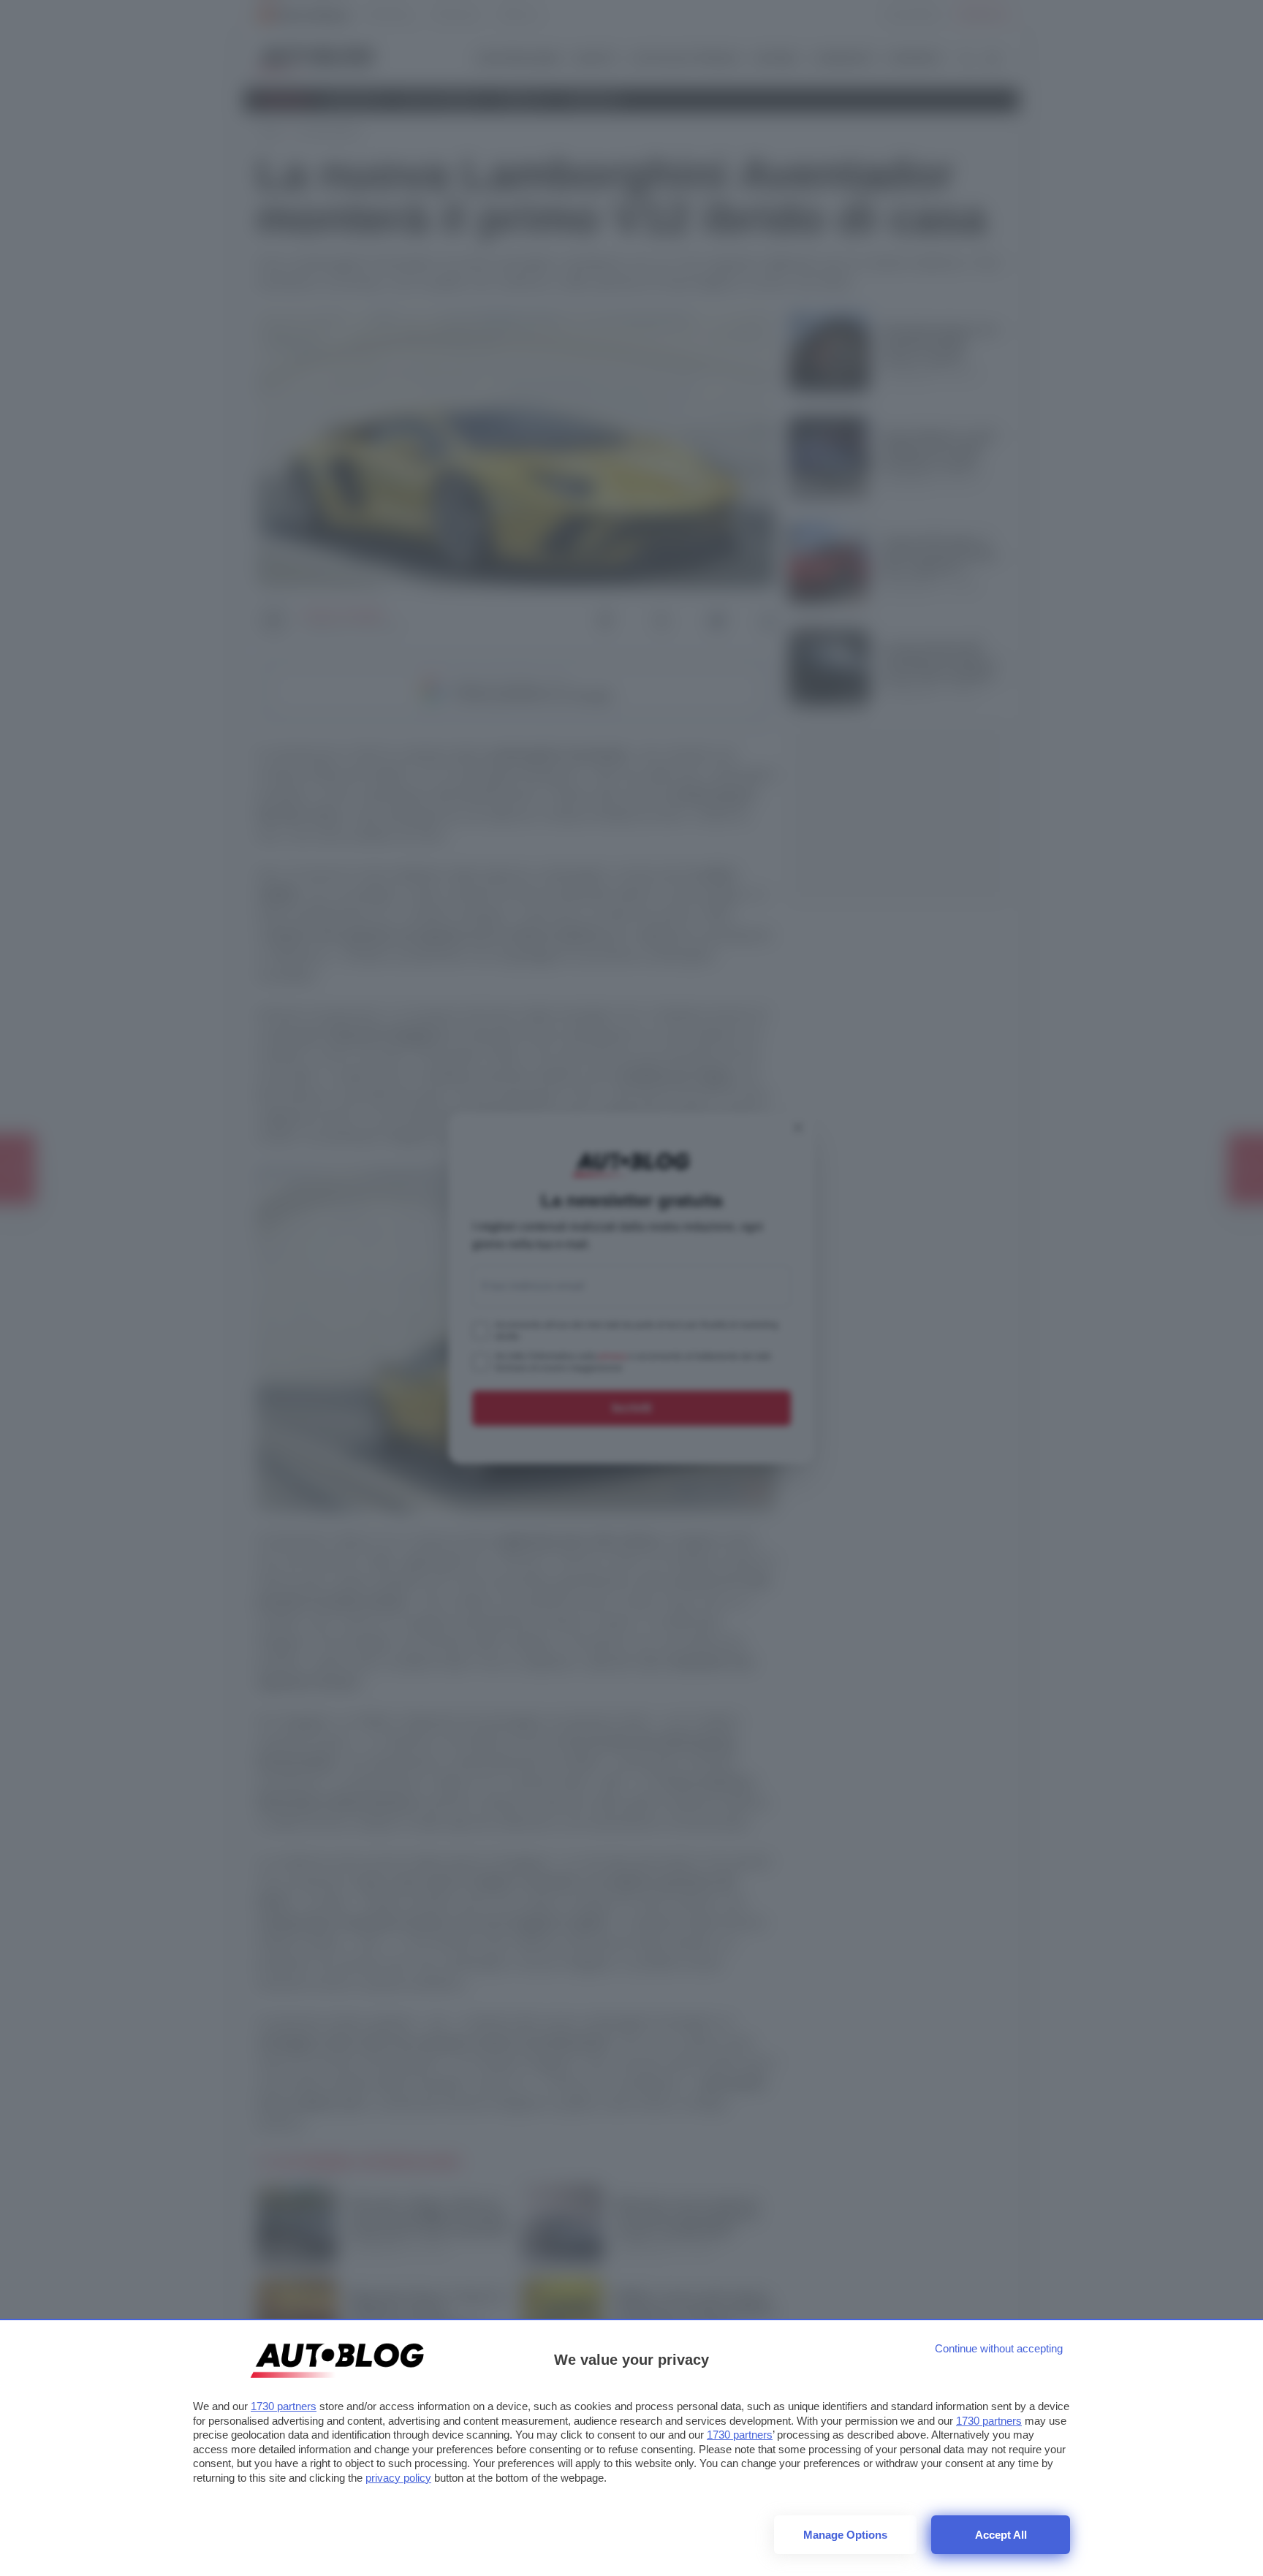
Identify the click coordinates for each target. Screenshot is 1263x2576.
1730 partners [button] (284, 2406)
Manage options (845, 2535)
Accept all (1001, 2535)
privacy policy (398, 2478)
